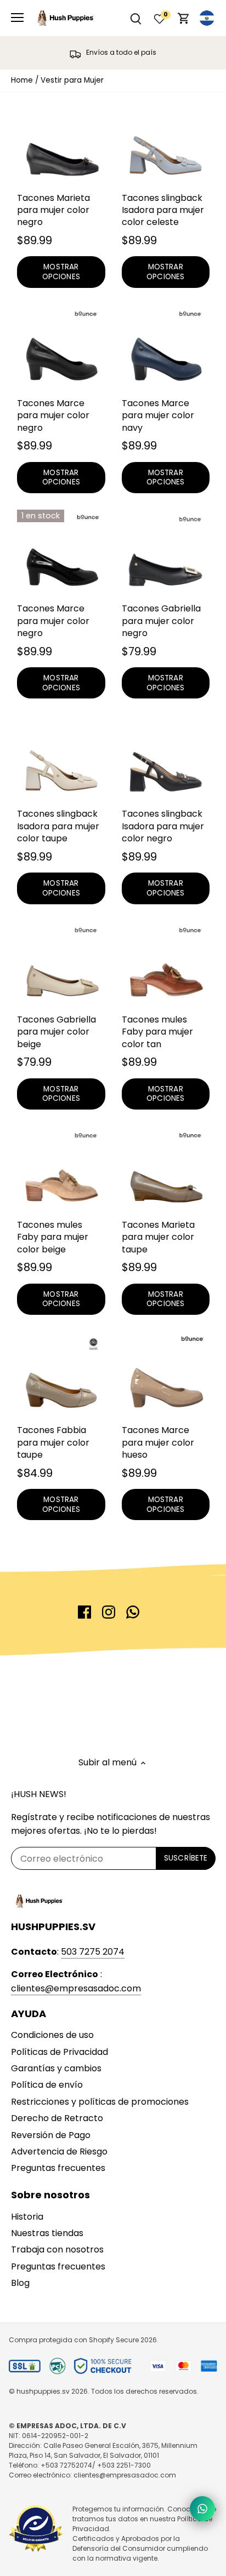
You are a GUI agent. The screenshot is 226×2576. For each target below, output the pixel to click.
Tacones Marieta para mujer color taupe (158, 1237)
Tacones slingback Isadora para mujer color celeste (163, 210)
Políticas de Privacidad (60, 2052)
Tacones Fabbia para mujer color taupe (53, 1442)
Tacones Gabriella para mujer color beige (56, 1032)
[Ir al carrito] (184, 18)
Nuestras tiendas (47, 2233)
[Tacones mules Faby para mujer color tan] (166, 965)
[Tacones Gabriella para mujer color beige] (61, 965)
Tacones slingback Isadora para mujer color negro (163, 826)
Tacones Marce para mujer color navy (158, 415)
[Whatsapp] (133, 1612)
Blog (20, 2283)
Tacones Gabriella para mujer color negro (161, 621)
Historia (27, 2217)
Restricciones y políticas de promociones (100, 2102)
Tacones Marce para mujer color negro (53, 415)
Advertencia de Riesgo (59, 2152)
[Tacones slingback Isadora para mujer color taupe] (61, 759)
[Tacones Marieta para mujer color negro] (61, 143)
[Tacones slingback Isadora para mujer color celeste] (166, 143)
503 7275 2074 (93, 1952)
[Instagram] (109, 1612)
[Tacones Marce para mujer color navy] (166, 348)
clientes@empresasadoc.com (76, 1988)
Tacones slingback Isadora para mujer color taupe (58, 826)
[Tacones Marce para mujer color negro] (61, 348)
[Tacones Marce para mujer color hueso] (166, 1375)
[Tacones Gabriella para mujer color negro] (166, 554)
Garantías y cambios (56, 2068)
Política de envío (47, 2085)
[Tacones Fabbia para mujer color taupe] (61, 1375)
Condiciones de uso (52, 2035)
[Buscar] (135, 18)
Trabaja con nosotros (57, 2249)
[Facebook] (84, 1612)
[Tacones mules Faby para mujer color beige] (61, 1170)
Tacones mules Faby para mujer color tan (157, 1032)
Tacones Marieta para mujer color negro (53, 210)
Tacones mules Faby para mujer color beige (53, 1237)
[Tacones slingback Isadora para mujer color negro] (166, 759)
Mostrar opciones (61, 272)
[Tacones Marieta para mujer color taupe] (166, 1170)
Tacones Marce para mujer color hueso (158, 1442)
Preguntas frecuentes (58, 2168)
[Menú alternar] (17, 18)
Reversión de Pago (51, 2135)
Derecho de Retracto (57, 2118)
